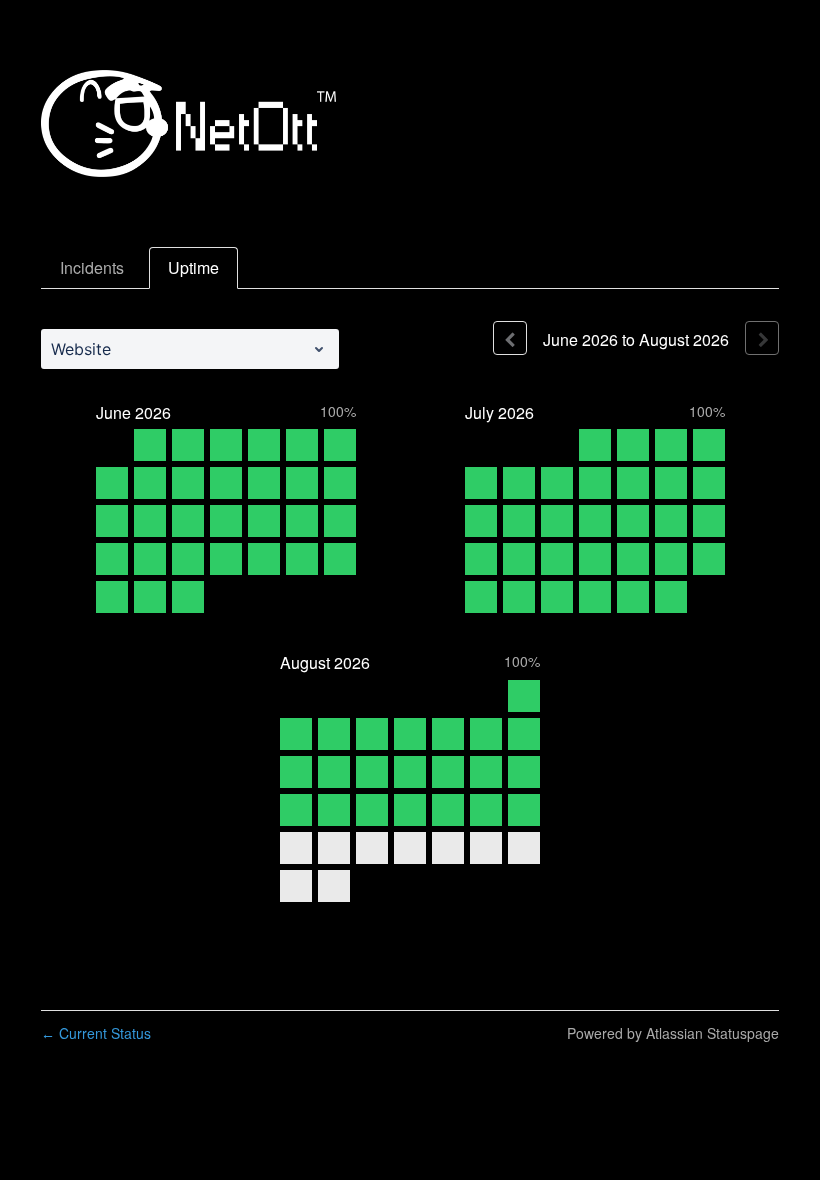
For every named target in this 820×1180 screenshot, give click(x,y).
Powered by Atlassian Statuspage (673, 1033)
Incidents (92, 267)
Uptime (193, 267)
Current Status (96, 1033)
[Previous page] (510, 338)
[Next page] (762, 338)
